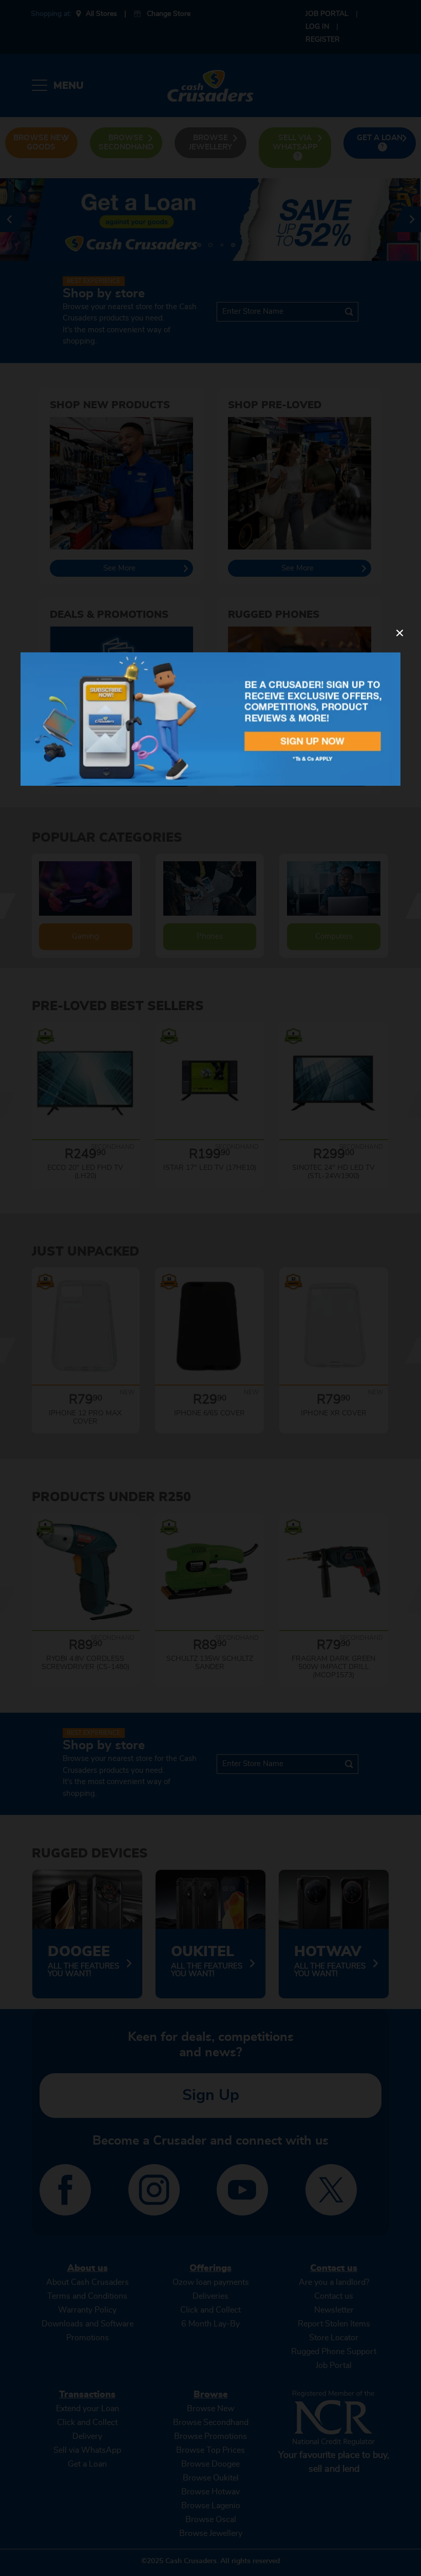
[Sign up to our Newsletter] (210, 719)
